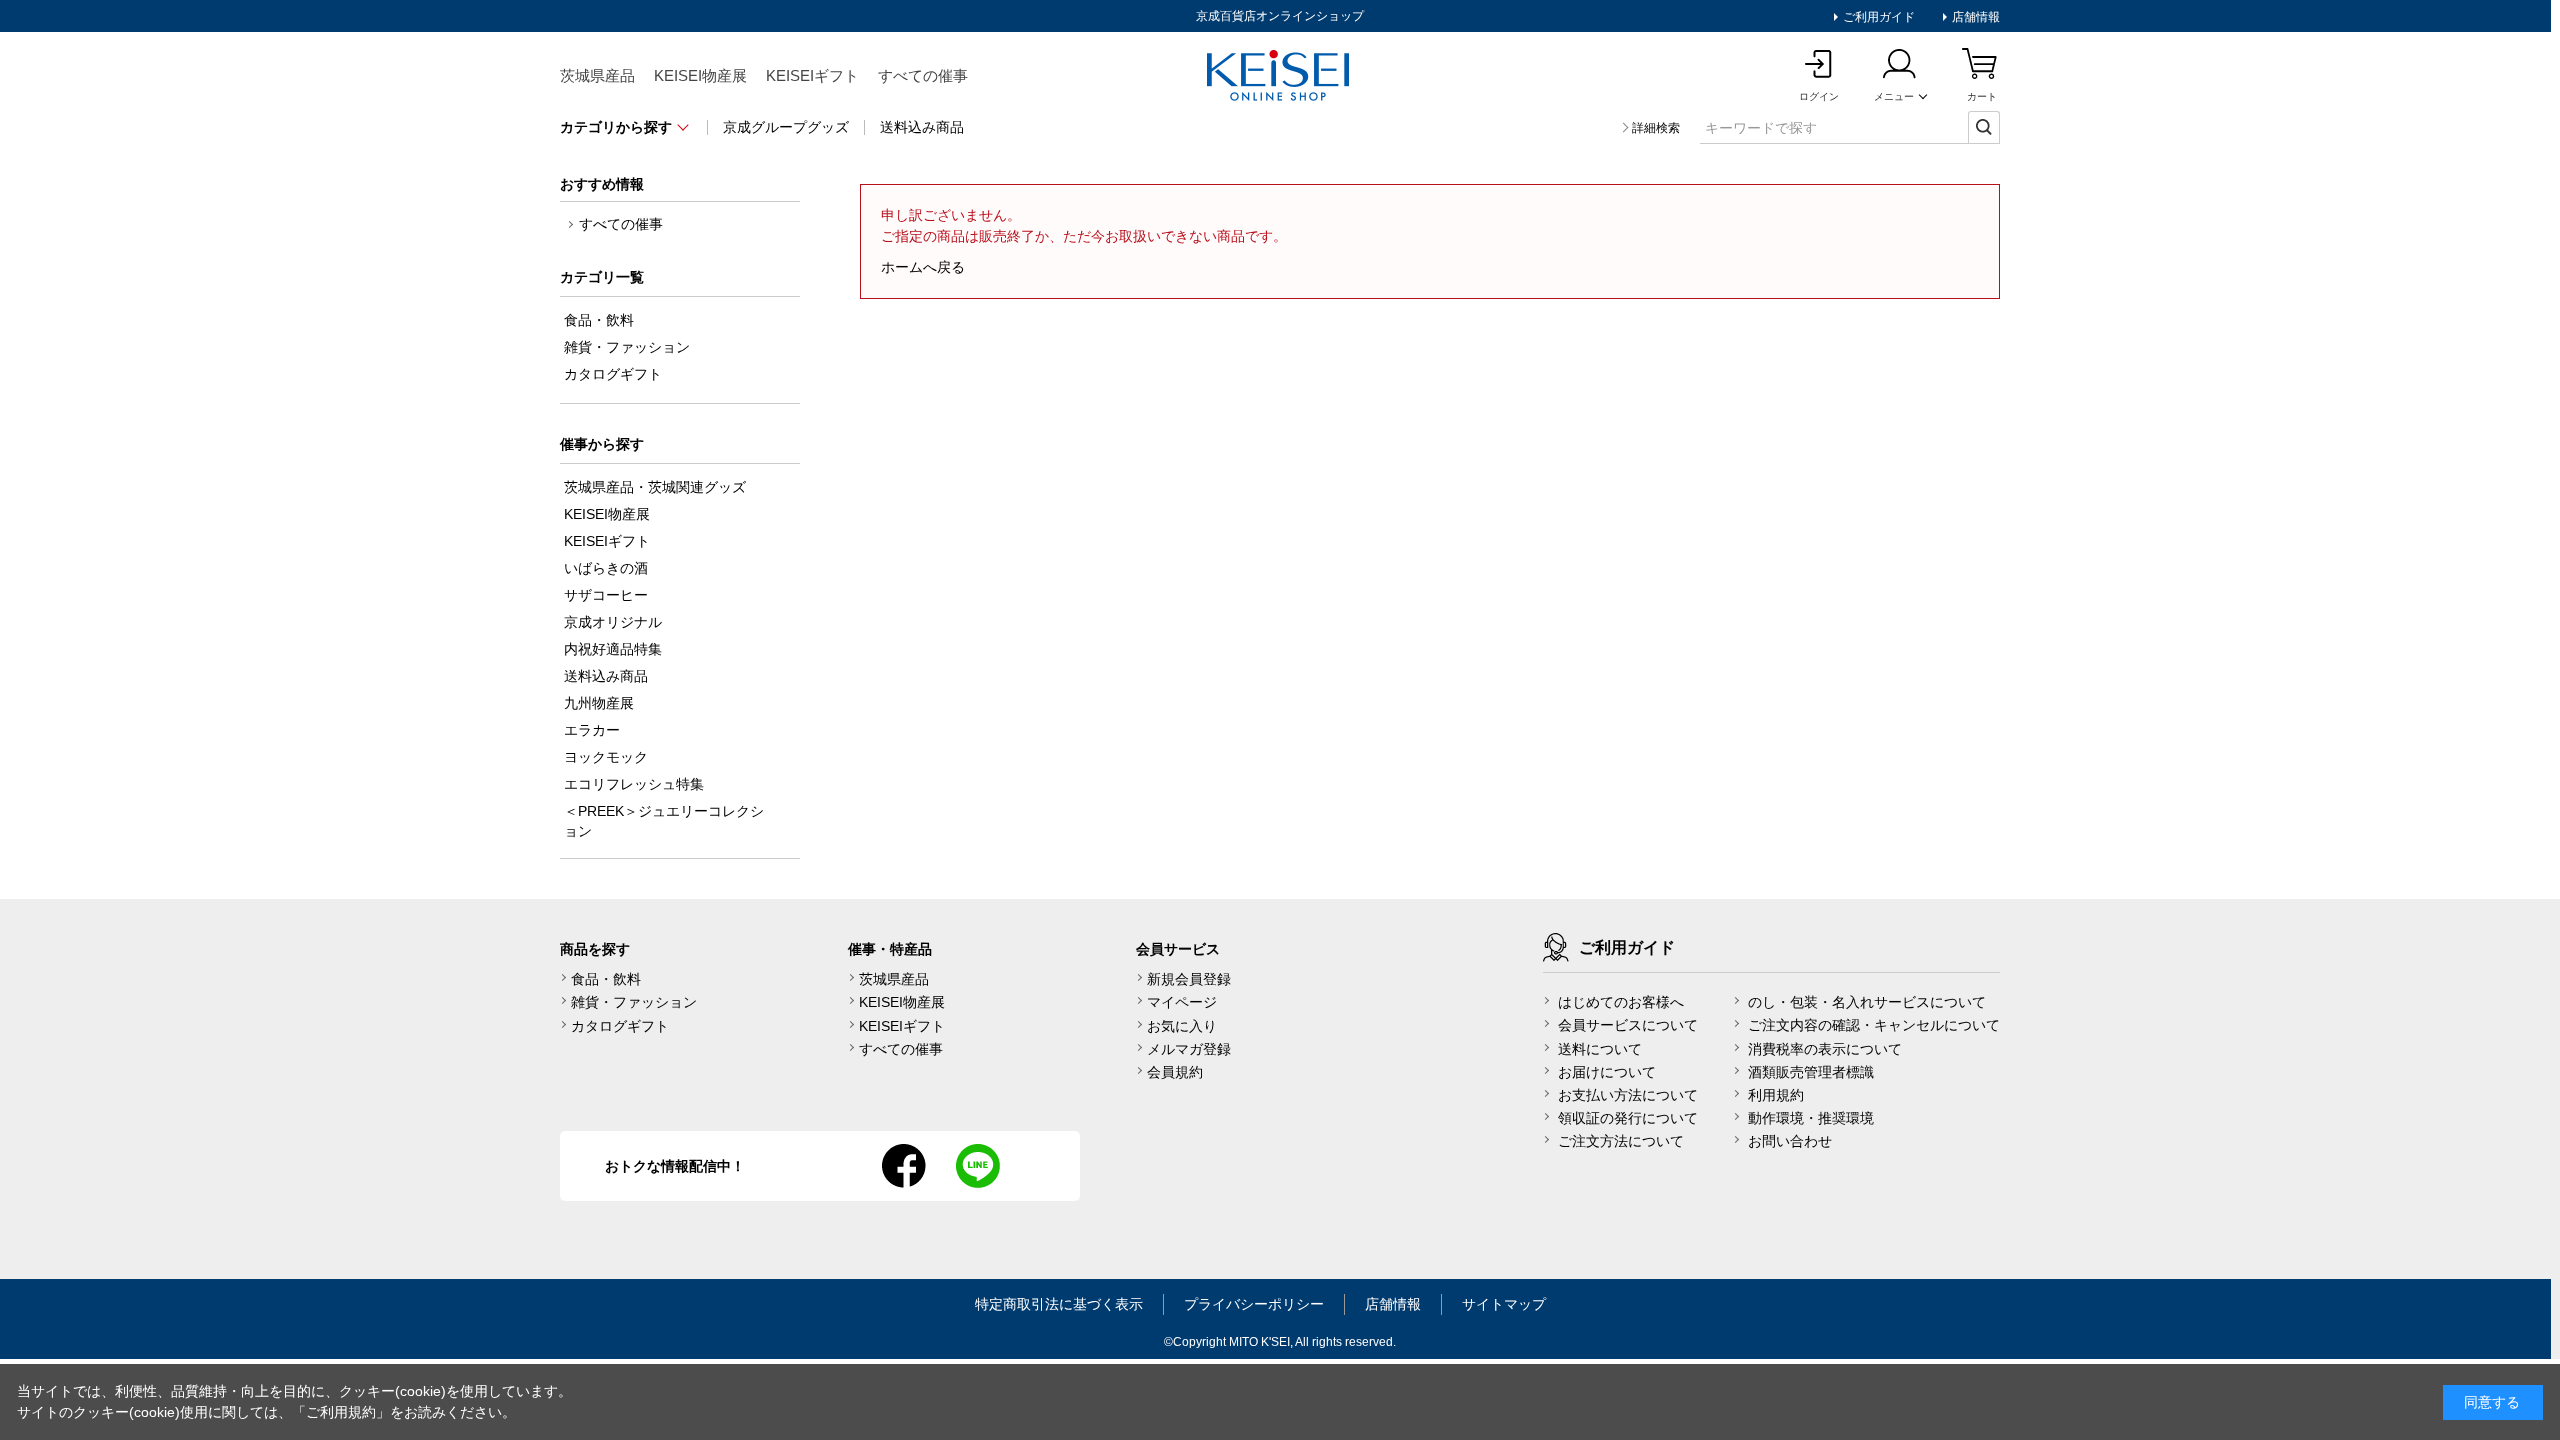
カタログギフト (620, 1026)
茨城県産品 (597, 75)
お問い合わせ (1790, 1141)
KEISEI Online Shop (1280, 77)
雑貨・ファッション (634, 1002)
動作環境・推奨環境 (1811, 1118)
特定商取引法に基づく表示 (1059, 1304)
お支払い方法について (1628, 1095)
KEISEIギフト (812, 75)
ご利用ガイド (1877, 17)
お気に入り (1182, 1026)
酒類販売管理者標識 (1811, 1072)
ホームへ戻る (923, 267)
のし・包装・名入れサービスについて (1867, 1002)
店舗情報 (1974, 17)
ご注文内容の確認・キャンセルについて (1874, 1025)
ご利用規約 (341, 1412)
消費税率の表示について (1825, 1049)
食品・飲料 (606, 979)
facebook (904, 1166)
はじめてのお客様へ (1621, 1002)
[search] (1984, 127)
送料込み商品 (922, 127)
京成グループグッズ (786, 127)
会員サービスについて (1628, 1025)
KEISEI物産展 (700, 75)
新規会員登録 (1189, 979)
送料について (1600, 1049)
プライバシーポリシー (1254, 1304)
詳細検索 (1656, 128)
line (978, 1166)
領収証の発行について (1628, 1118)
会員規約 (1175, 1072)
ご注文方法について (1621, 1141)
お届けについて (1607, 1072)
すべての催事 (923, 75)
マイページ (1182, 1002)
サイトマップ (1504, 1304)
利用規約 (1776, 1095)
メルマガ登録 (1189, 1049)
